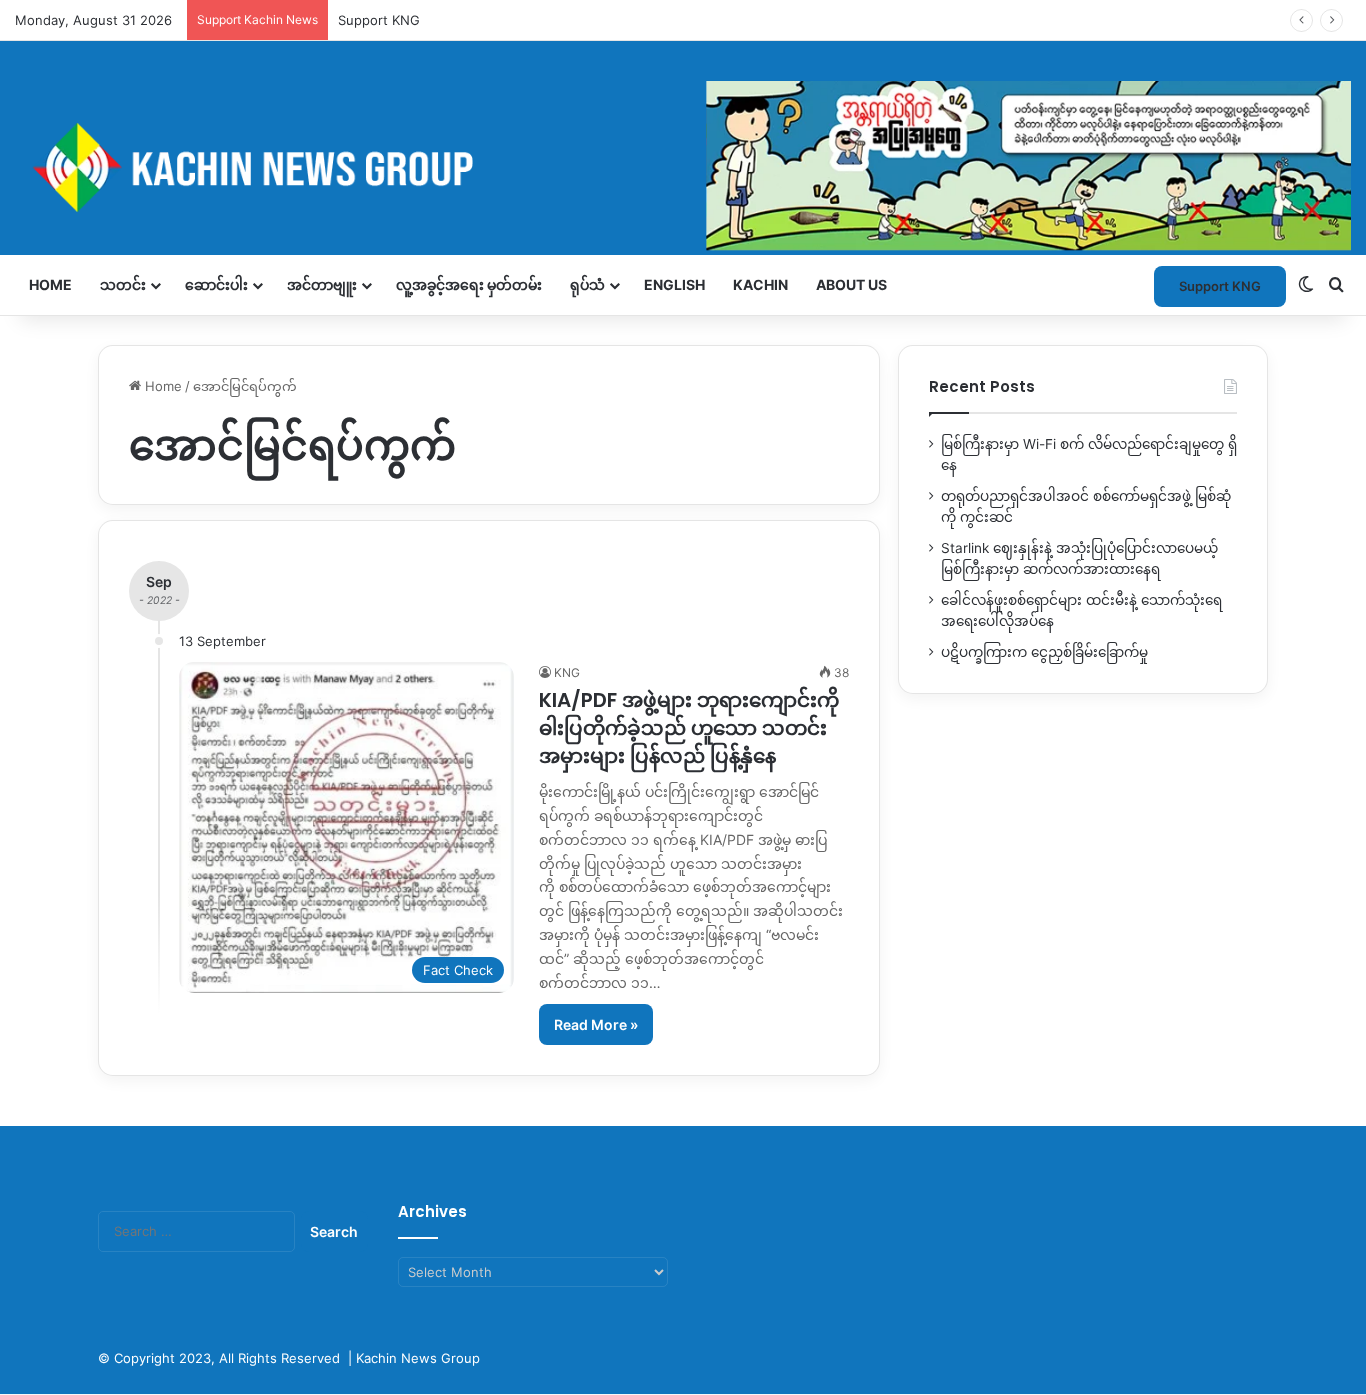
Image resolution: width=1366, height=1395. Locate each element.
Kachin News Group (418, 1358)
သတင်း (123, 284)
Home (50, 284)
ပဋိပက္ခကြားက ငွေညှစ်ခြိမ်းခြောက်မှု (1044, 652)
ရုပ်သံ (587, 284)
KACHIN (760, 284)
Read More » (596, 1024)
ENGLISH (674, 284)
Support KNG (379, 20)
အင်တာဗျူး (322, 284)
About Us (851, 284)
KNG (567, 672)
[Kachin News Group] (683, 167)
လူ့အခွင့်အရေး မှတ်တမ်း (469, 284)
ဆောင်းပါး (216, 284)
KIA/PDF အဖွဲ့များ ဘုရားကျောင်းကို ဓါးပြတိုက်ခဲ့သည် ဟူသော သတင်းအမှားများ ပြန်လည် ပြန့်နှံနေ (689, 728)
